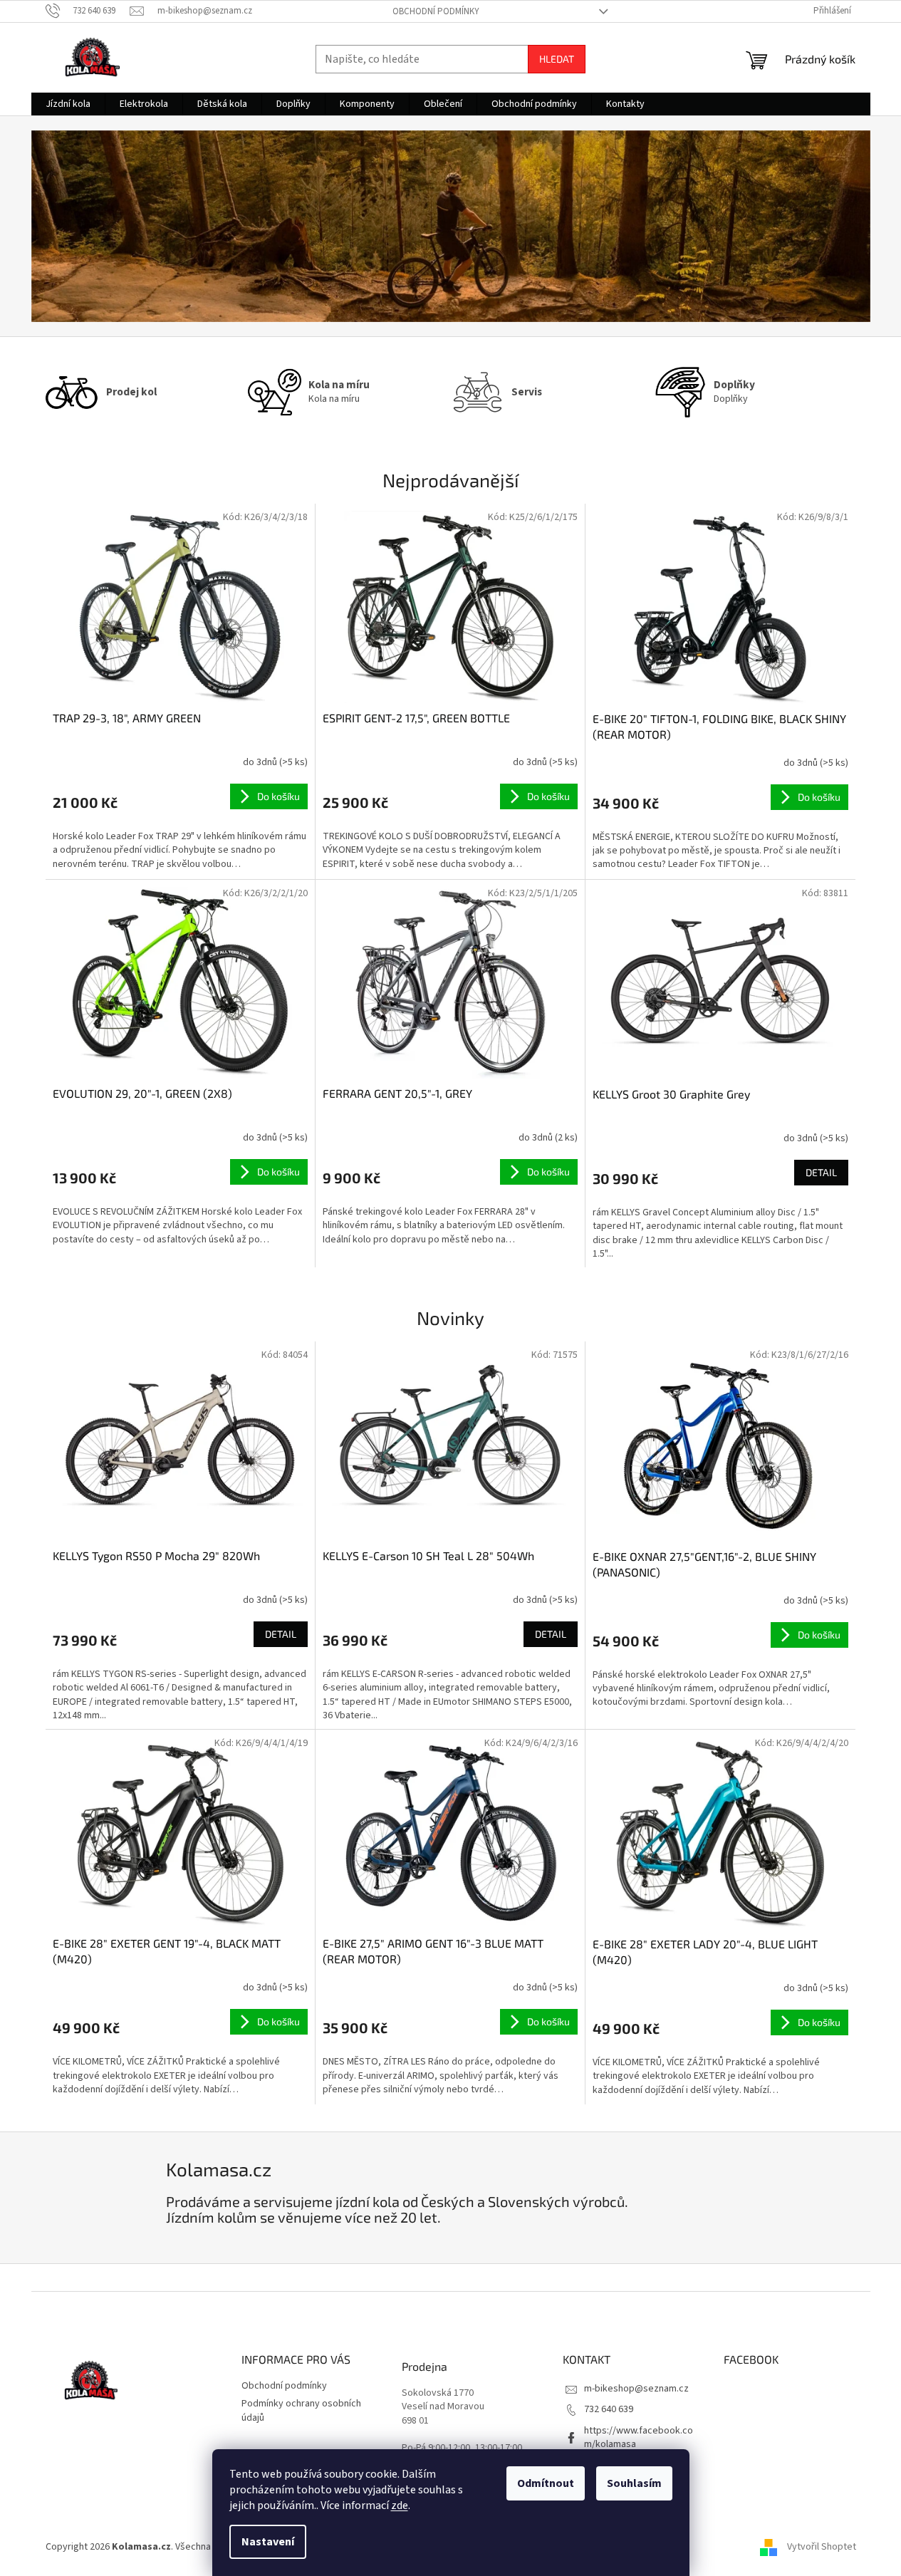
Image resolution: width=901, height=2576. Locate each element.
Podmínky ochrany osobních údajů (301, 2410)
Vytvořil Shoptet (822, 2547)
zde (400, 2505)
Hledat (557, 59)
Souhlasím (634, 2483)
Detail (821, 1172)
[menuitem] (68, 104)
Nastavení (268, 2542)
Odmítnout (546, 2483)
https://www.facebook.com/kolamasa (639, 2437)
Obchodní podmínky (436, 11)
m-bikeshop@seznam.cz (636, 2389)
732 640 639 (609, 2409)
